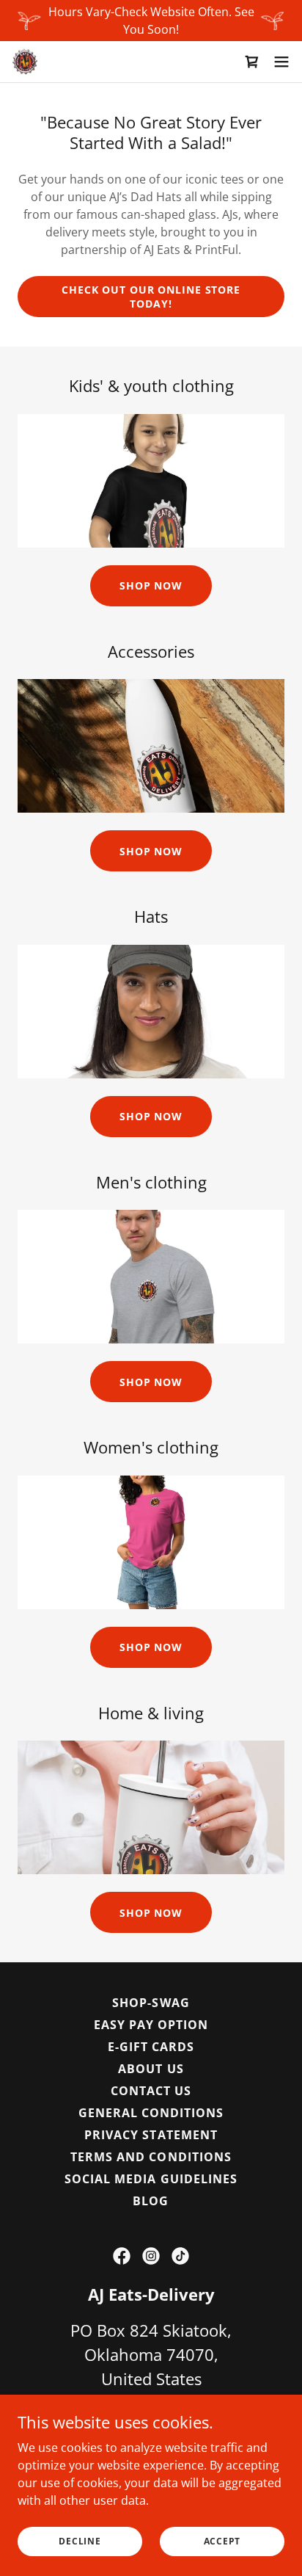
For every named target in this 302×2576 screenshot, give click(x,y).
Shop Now (151, 585)
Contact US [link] (151, 2091)
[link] (25, 62)
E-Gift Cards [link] (151, 2047)
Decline (80, 2541)
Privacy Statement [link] (151, 2135)
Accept (222, 2541)
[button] (281, 62)
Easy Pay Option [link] (151, 2025)
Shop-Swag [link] (151, 2003)
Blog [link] (151, 2201)
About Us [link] (151, 2069)
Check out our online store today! (151, 297)
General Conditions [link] (151, 2113)
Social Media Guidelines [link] (151, 2179)
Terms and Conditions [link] (151, 2157)
